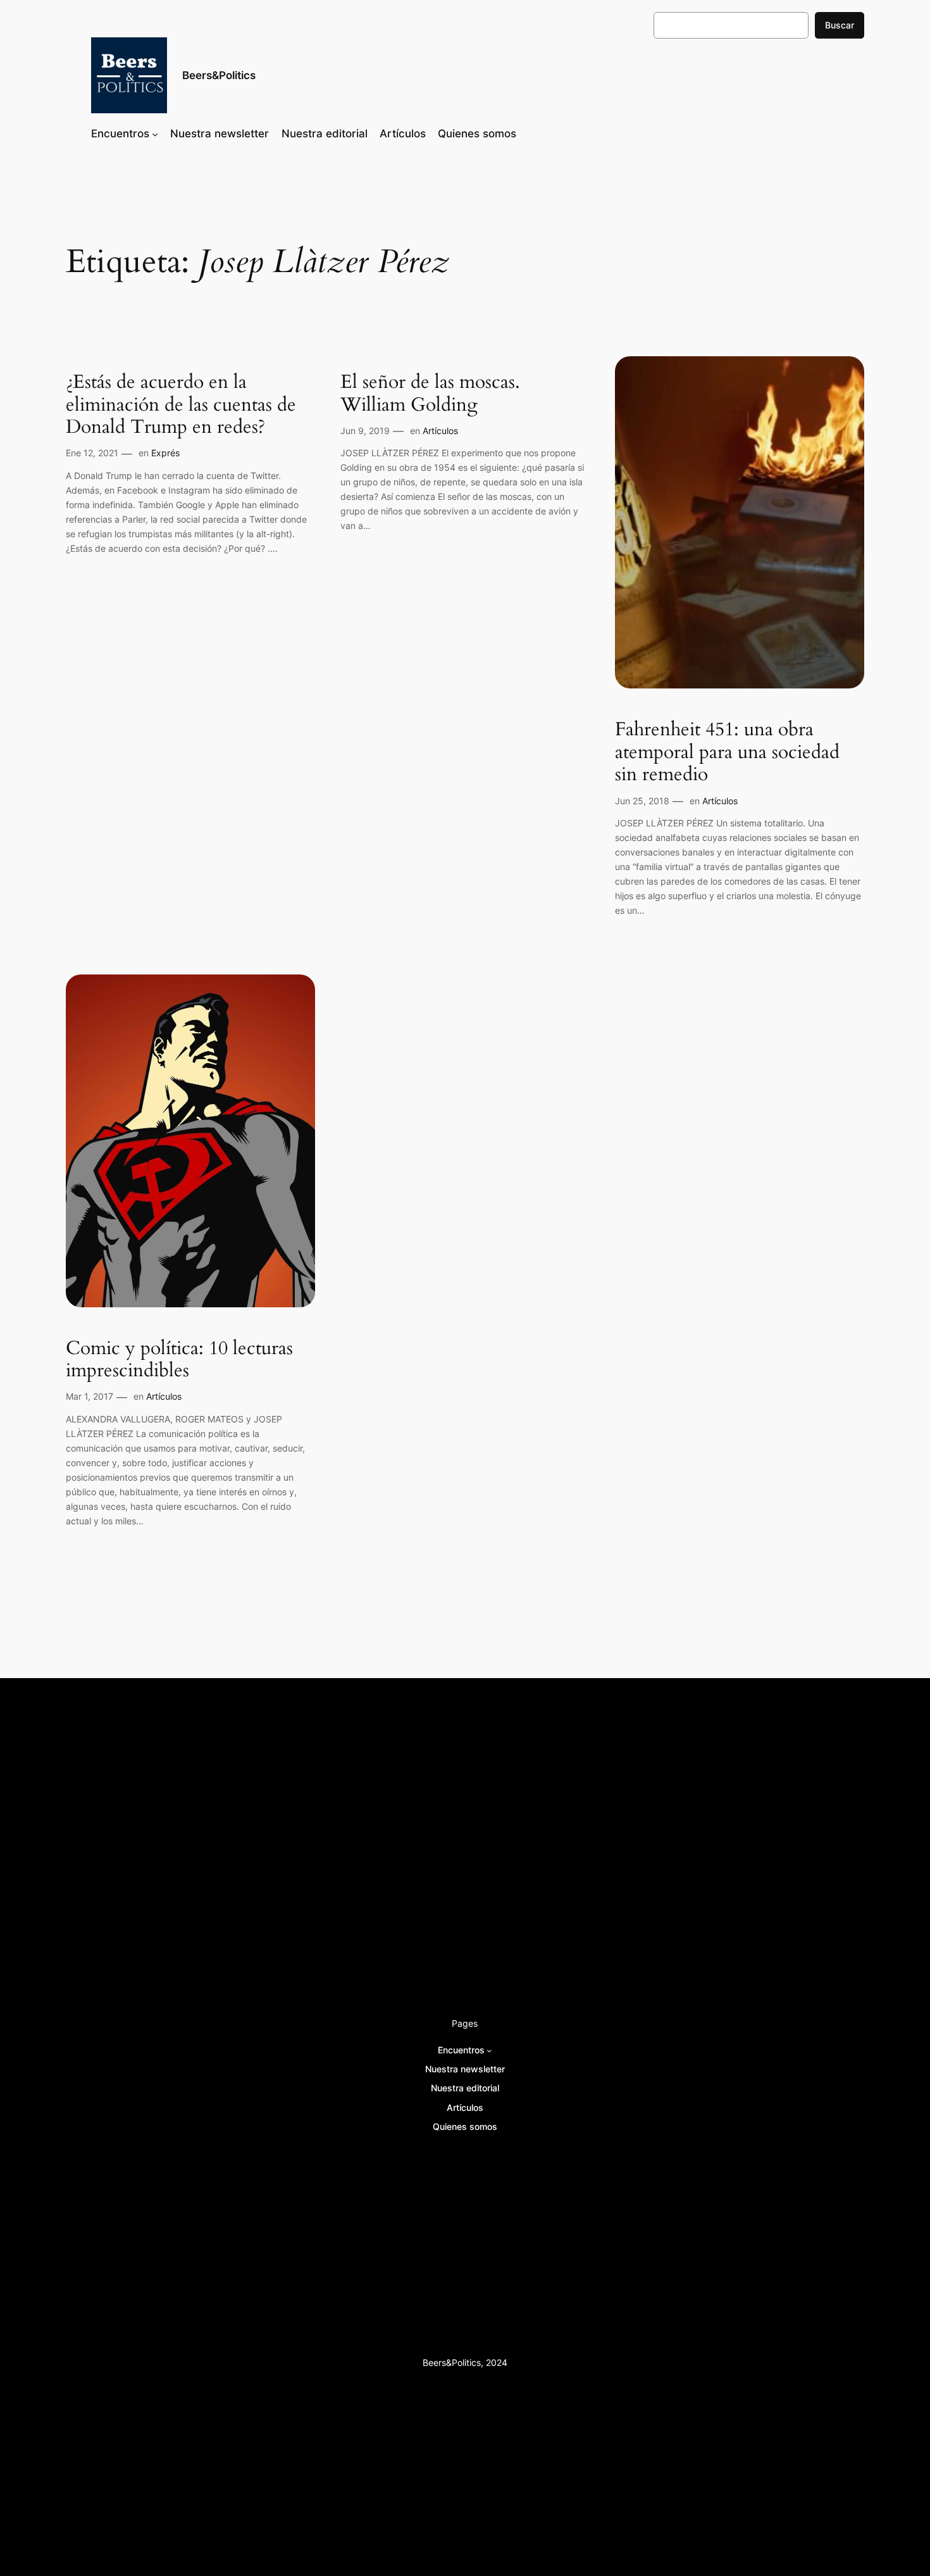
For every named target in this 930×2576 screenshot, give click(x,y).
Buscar (840, 25)
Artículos (440, 431)
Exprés (165, 453)
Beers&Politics (219, 75)
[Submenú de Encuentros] (155, 134)
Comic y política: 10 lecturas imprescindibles (179, 1360)
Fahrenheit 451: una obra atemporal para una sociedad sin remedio (727, 753)
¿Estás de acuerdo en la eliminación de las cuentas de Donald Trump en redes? (181, 405)
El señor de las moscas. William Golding (430, 394)
